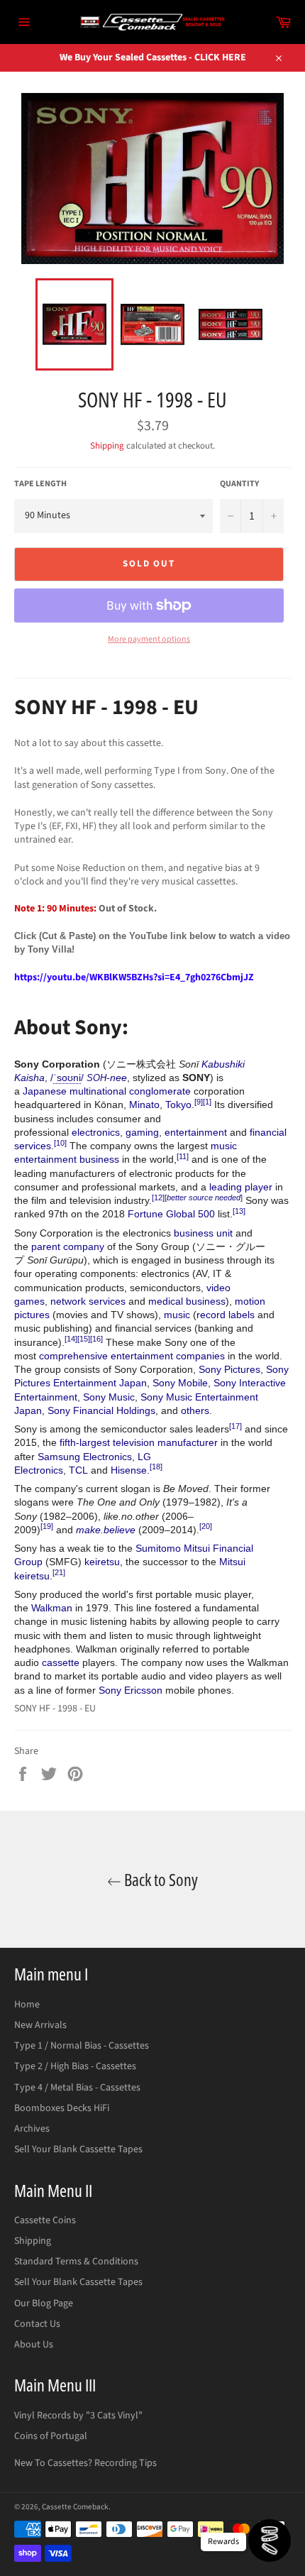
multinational (98, 1091)
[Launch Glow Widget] (270, 2541)
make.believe (106, 1530)
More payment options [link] (149, 640)
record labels (226, 1315)
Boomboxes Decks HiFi (62, 2108)
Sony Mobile (180, 1383)
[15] (84, 1339)
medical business (187, 1301)
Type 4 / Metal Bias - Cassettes (77, 2088)
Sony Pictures (229, 1369)
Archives (32, 2129)
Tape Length (40, 484)
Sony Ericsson (131, 1690)
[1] (207, 1102)
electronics (96, 1132)
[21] (59, 1572)
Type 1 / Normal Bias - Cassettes (82, 2046)
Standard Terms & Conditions (76, 2262)
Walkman (52, 1608)
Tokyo (178, 1105)
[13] (239, 1211)
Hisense (129, 1470)
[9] (199, 1102)
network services (88, 1301)
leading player (241, 1187)
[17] (235, 1426)
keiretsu (102, 1562)
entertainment (196, 1132)
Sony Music (109, 1397)
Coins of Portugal (51, 2436)
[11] (183, 1156)
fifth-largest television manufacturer (139, 1442)
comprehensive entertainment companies (132, 1356)
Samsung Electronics (85, 1457)
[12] (158, 1197)
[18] (156, 1467)
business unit (203, 1233)
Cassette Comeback (75, 2507)
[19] (47, 1526)
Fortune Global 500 (171, 1214)
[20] (206, 1526)
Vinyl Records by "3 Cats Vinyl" (78, 2416)
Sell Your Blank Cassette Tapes (78, 2149)
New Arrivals (40, 2025)
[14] (71, 1339)
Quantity (239, 484)
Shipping (107, 446)
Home (27, 2005)
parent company (68, 1246)
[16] (96, 1339)
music (177, 1315)
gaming (142, 1132)
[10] (60, 1143)
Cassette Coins (45, 2220)
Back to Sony (160, 1879)
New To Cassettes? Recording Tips (85, 2463)
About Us (34, 2345)
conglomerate (160, 1091)
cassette (61, 1662)
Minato (144, 1105)
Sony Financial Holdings (101, 1410)
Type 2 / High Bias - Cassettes (75, 2066)
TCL (78, 1470)
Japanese (45, 1091)
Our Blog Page (44, 2303)
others (195, 1410)
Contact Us (37, 2324)
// (67, 1078)
